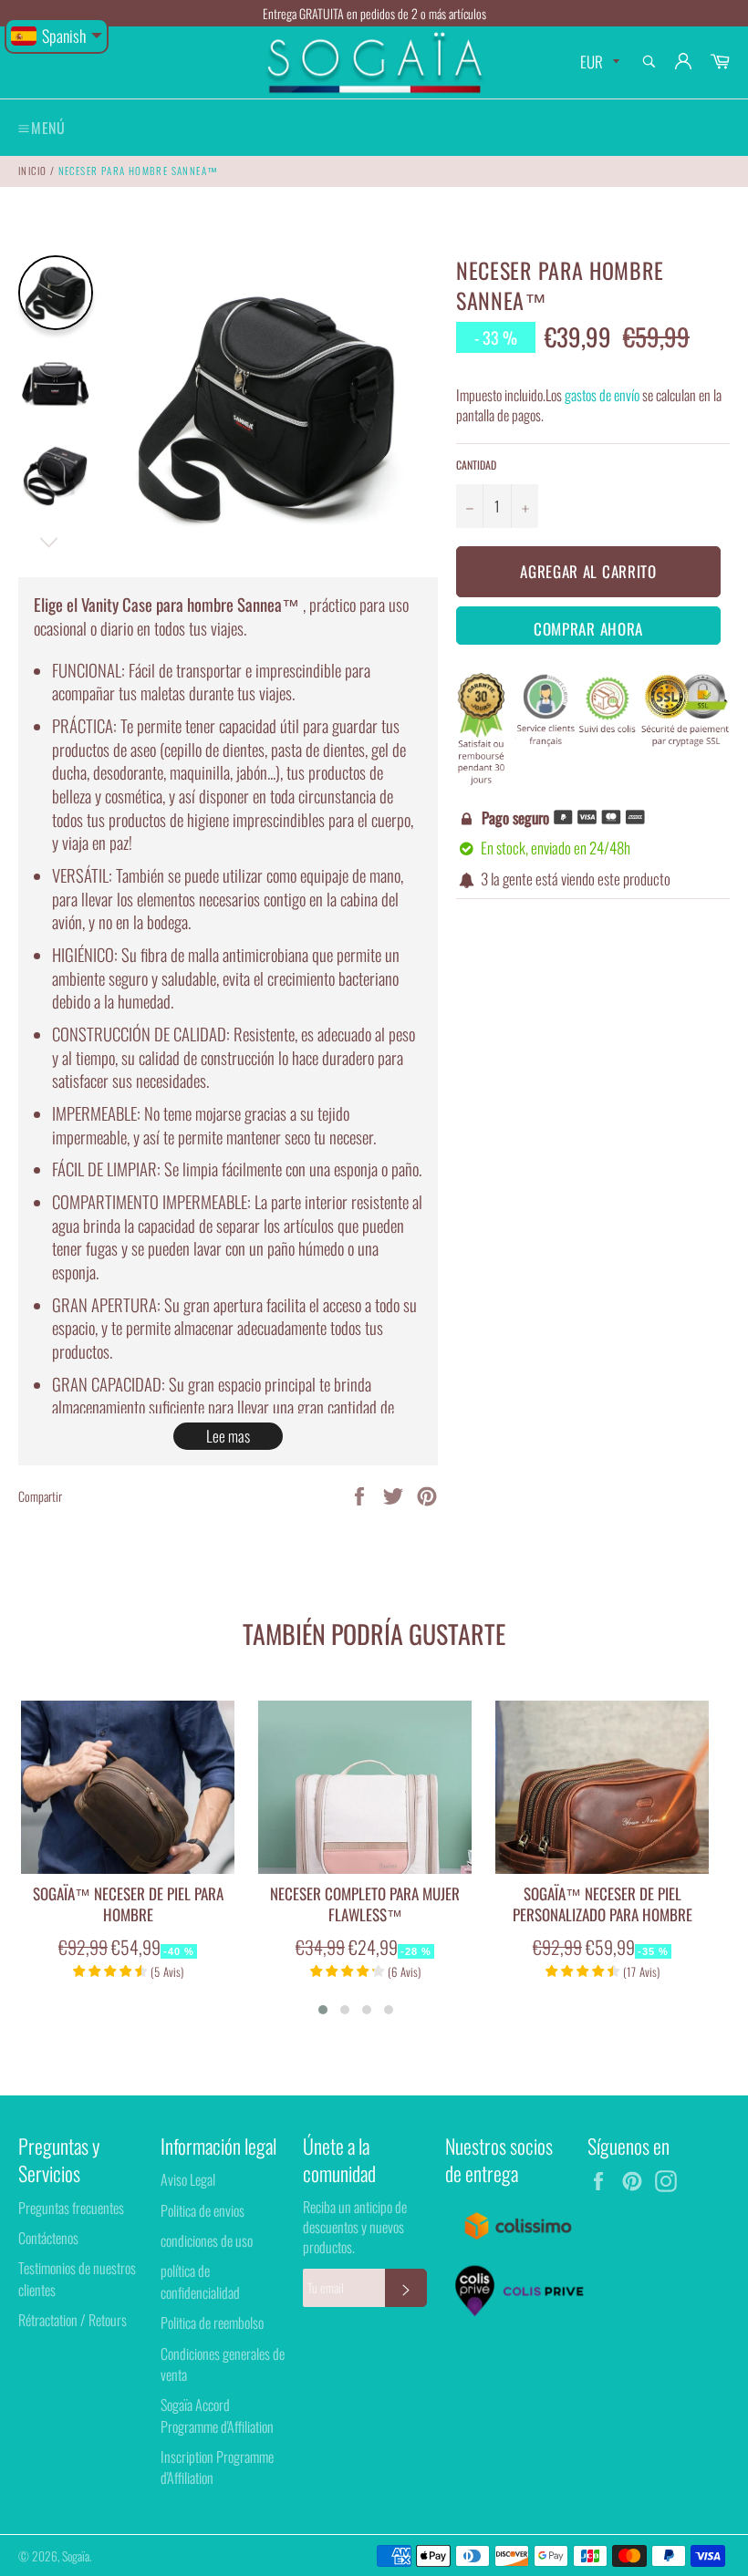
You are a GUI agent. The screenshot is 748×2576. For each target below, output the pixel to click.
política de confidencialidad (200, 2281)
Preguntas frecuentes (71, 2208)
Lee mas (228, 1436)
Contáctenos (48, 2238)
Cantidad (476, 465)
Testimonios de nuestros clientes (77, 2278)
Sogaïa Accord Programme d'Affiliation (217, 2415)
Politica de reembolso (212, 2323)
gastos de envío (602, 395)
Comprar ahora (588, 629)
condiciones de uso (207, 2240)
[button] (323, 2010)
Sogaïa (76, 2556)
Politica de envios (203, 2210)
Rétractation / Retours (73, 2320)
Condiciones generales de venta (223, 2364)
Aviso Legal (188, 2179)
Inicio (32, 171)
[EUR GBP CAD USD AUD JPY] (598, 62)
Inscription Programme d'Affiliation (217, 2467)
